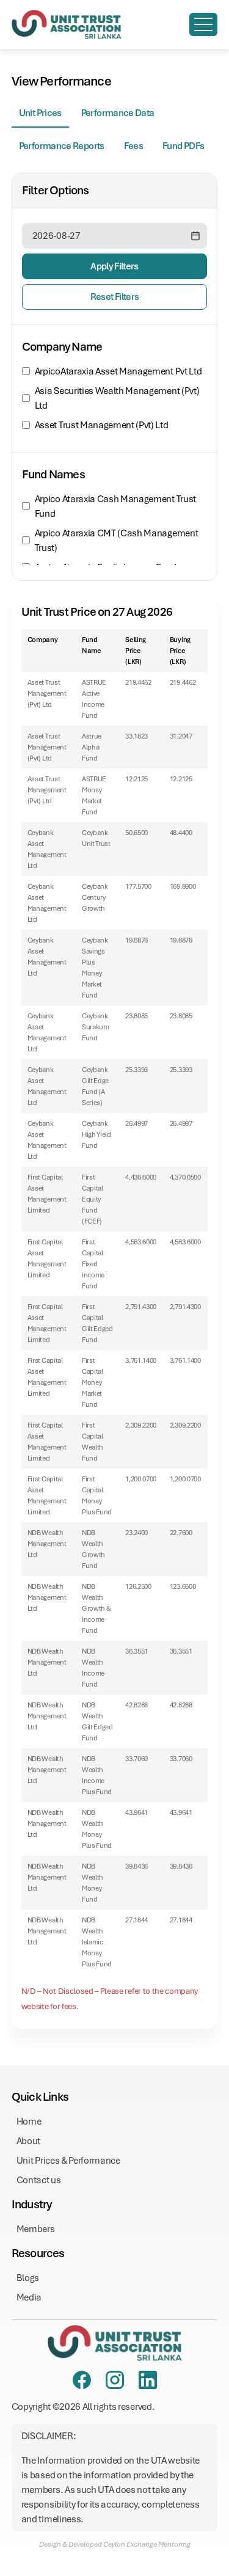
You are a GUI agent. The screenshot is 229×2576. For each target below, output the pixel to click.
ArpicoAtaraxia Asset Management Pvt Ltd (118, 371)
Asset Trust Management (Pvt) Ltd (102, 425)
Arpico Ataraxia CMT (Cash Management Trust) (116, 541)
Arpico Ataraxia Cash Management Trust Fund (115, 506)
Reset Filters (115, 297)
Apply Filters (114, 266)
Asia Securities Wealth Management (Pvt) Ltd (117, 398)
